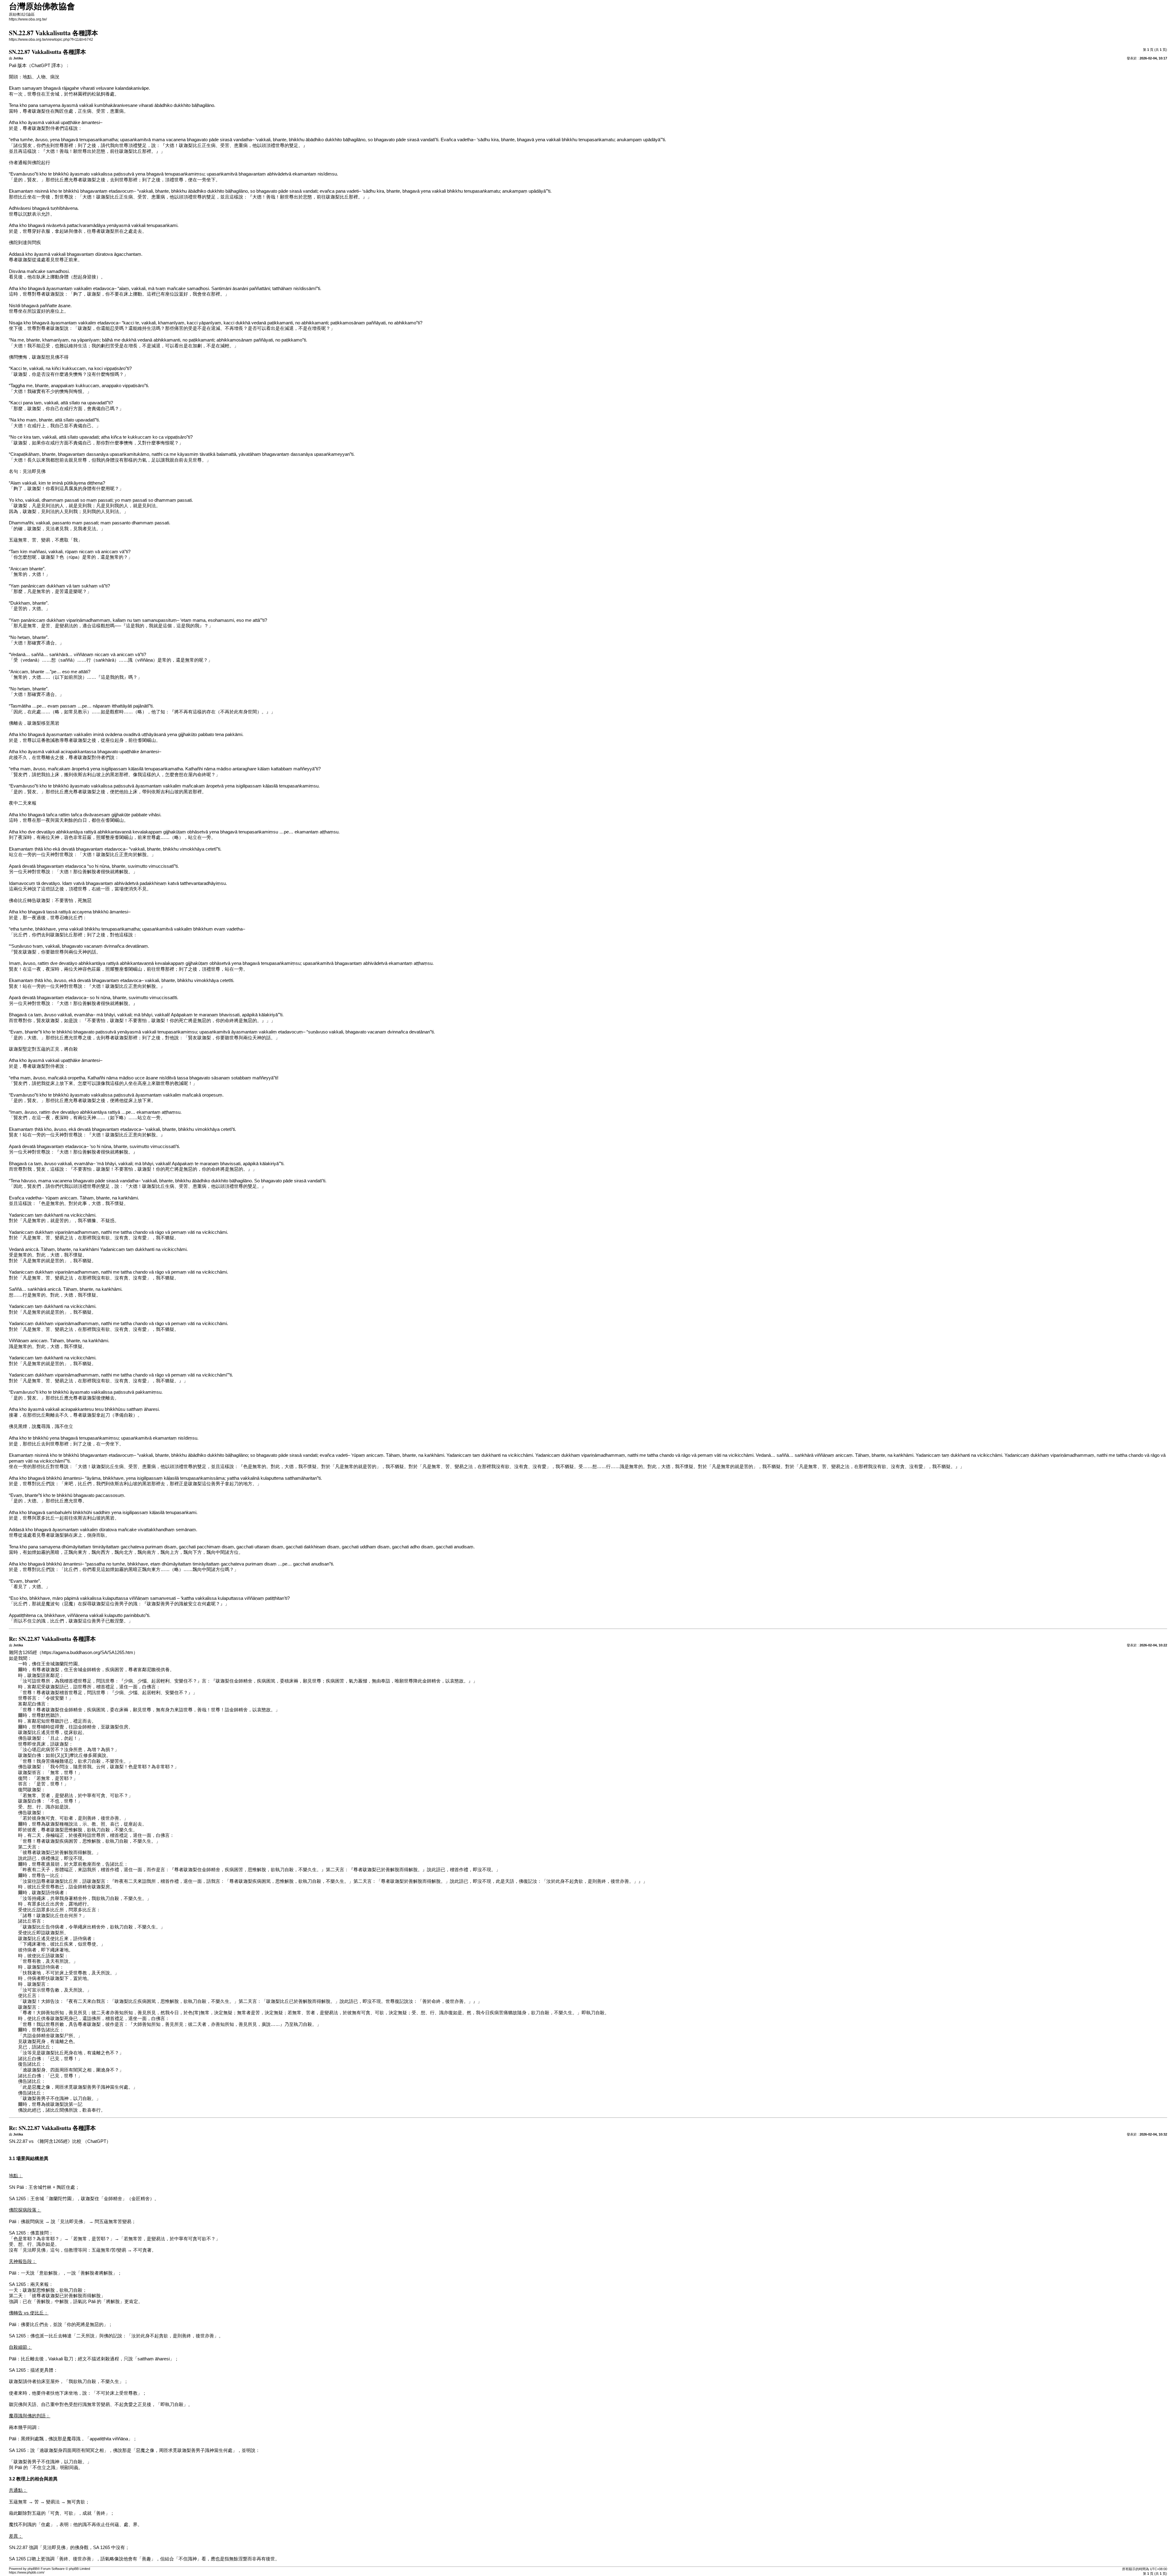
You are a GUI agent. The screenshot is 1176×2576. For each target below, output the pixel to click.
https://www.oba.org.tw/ (28, 19)
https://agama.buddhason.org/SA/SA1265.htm (87, 1652)
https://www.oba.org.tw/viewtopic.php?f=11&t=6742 (51, 40)
